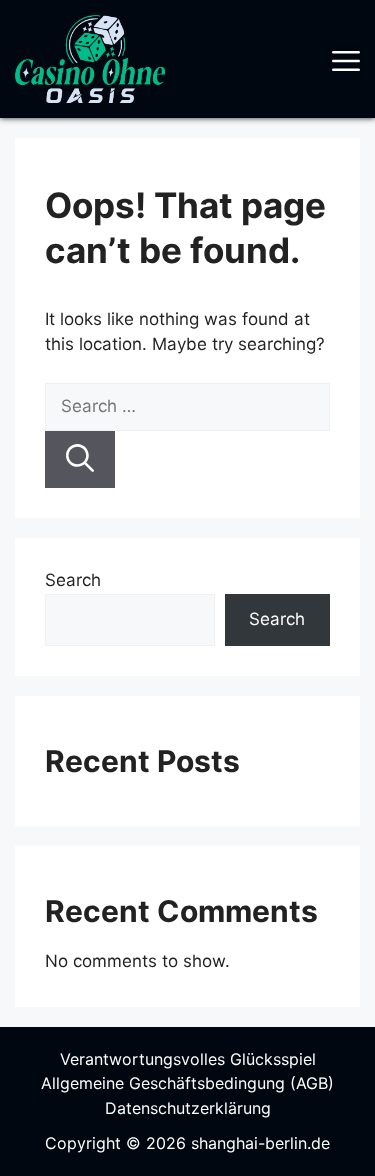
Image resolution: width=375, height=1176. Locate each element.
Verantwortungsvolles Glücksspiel (188, 1059)
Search (73, 580)
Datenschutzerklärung (188, 1108)
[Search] (80, 460)
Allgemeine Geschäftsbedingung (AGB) (187, 1083)
